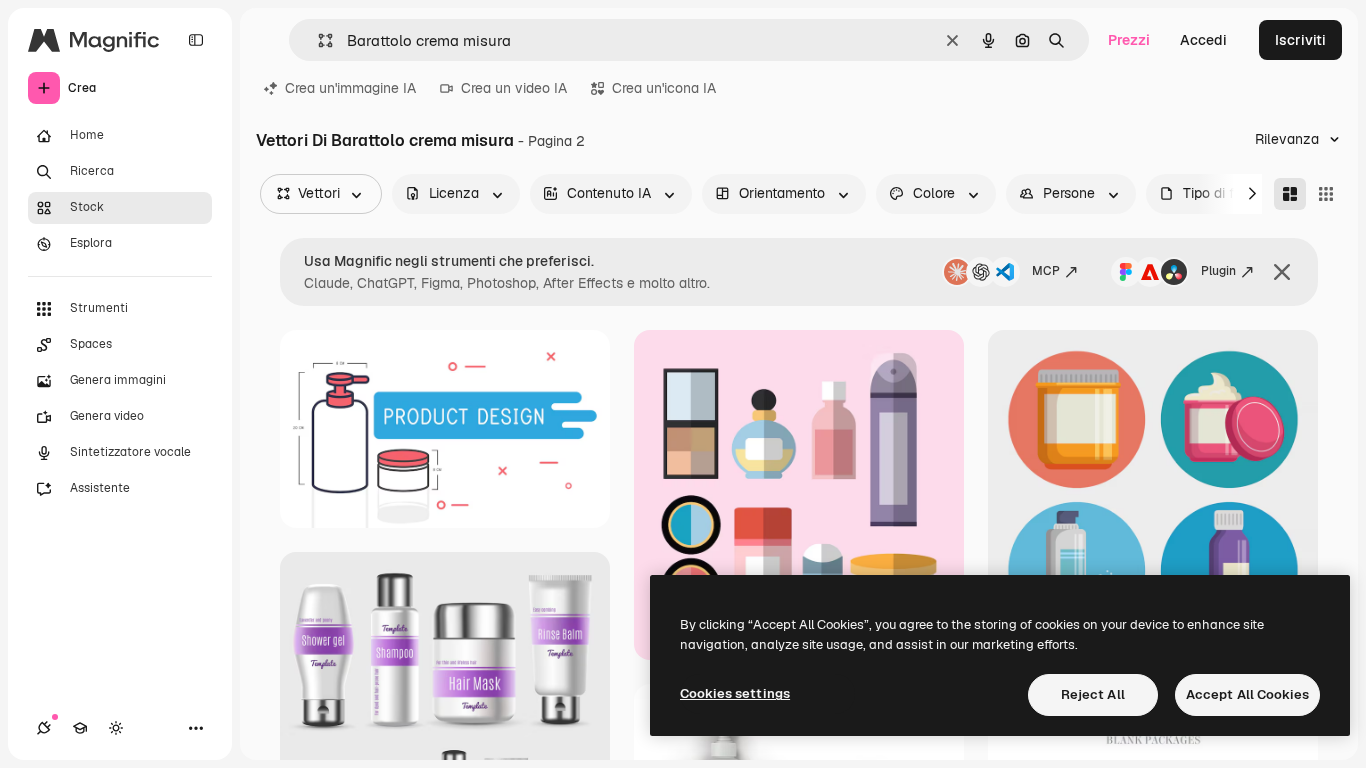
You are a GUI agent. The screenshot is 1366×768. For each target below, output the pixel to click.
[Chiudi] (1282, 272)
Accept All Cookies (1247, 694)
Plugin (1218, 271)
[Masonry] (1290, 194)
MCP (1046, 271)
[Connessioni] (44, 728)
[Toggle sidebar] (196, 40)
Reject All (1093, 694)
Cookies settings (735, 693)
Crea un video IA (514, 88)
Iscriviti (1300, 40)
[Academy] (80, 728)
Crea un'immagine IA (350, 88)
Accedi (1203, 40)
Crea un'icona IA (664, 88)
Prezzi (1129, 40)
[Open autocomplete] (317, 40)
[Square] (1326, 194)
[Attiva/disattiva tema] (116, 728)
